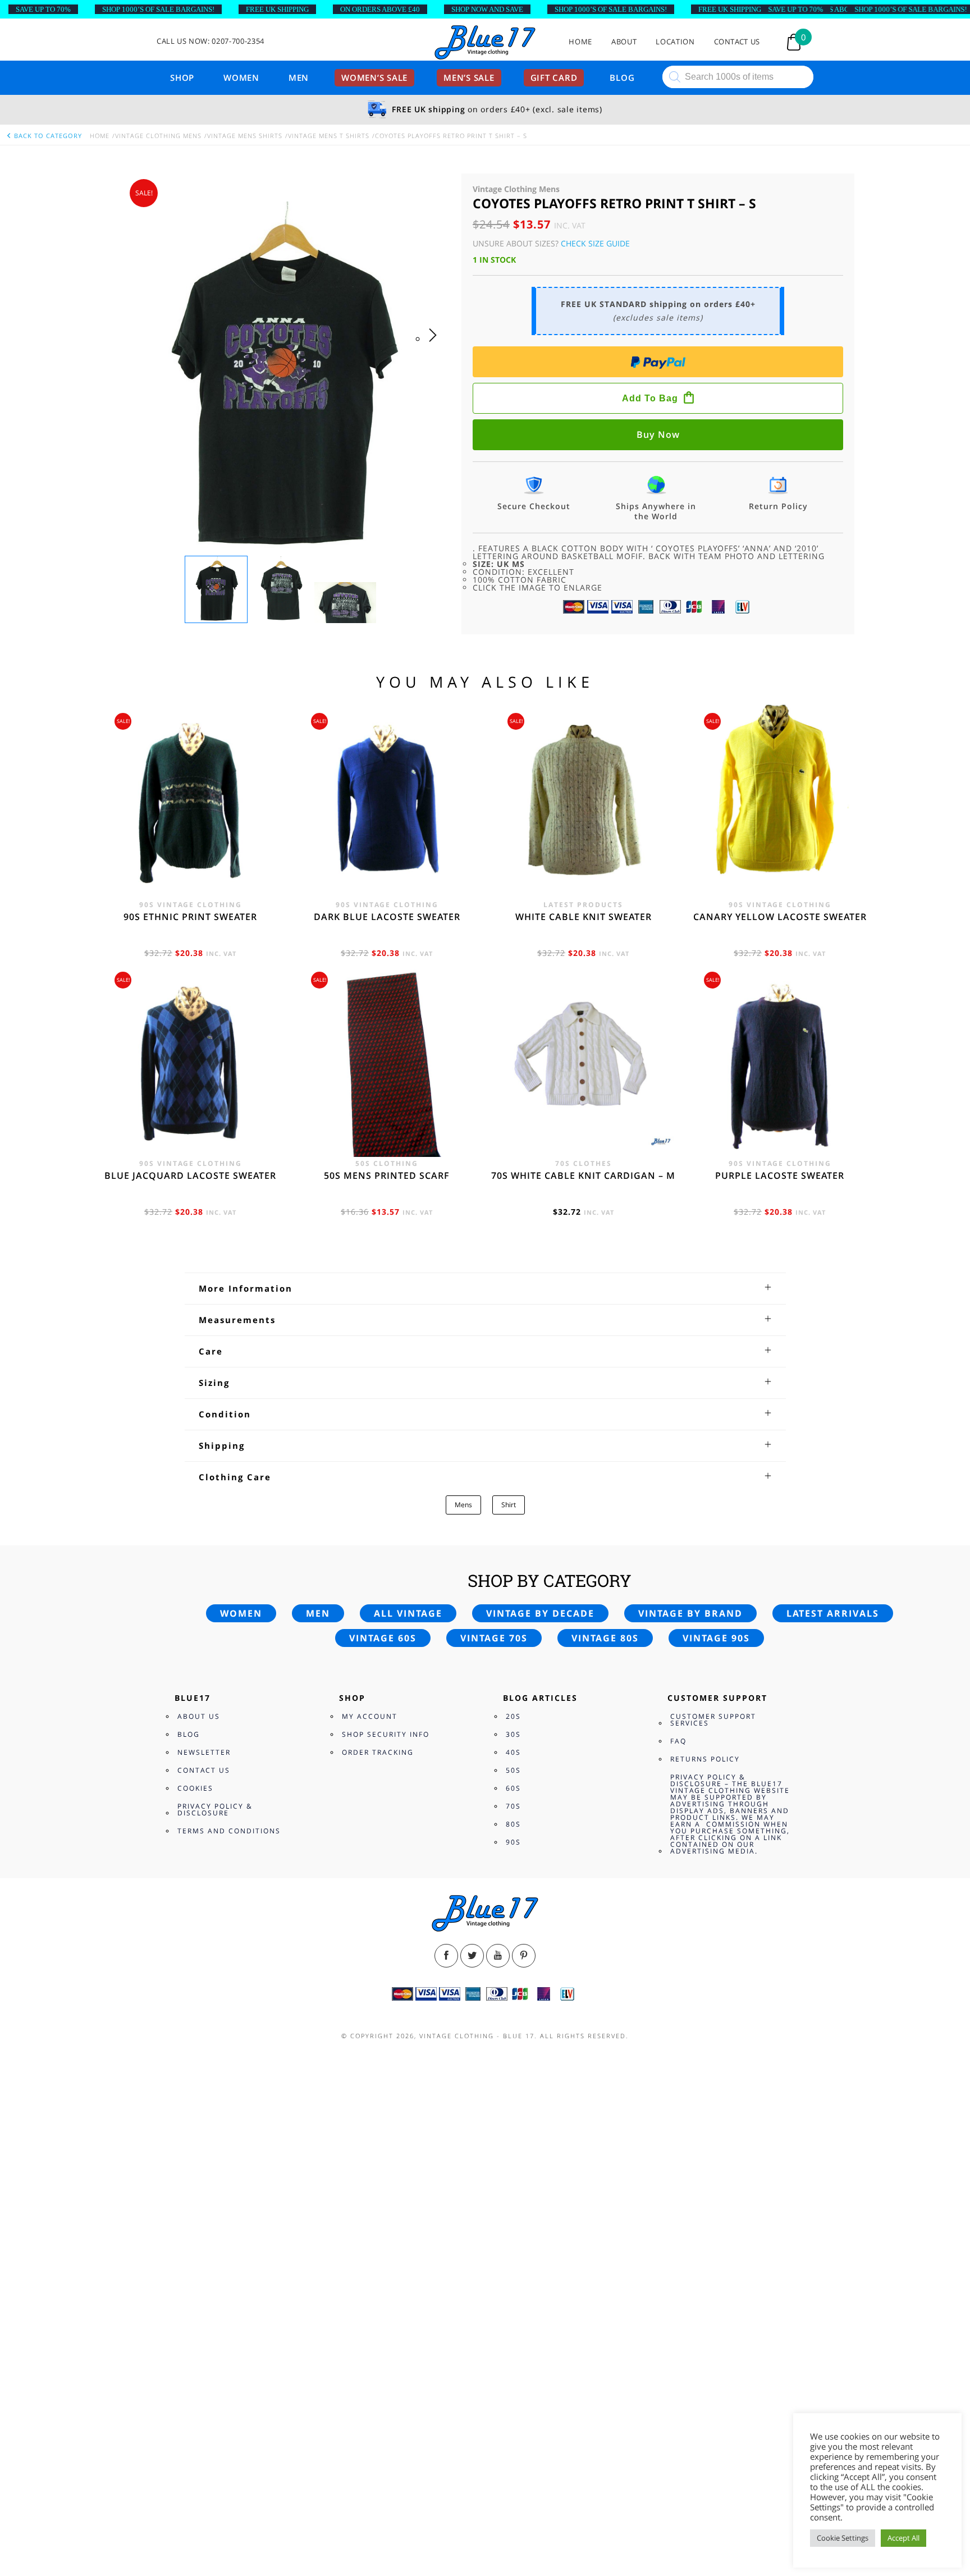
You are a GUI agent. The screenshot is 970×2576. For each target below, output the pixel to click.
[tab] (485, 1288)
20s (513, 1716)
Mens (463, 1505)
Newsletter (204, 1752)
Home (580, 42)
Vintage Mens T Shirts (329, 136)
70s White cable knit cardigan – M (583, 1175)
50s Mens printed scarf (387, 1175)
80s (513, 1824)
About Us (199, 1716)
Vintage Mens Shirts (245, 136)
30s (513, 1734)
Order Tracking (378, 1752)
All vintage (408, 1613)
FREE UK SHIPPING (277, 9)
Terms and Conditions (229, 1831)
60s (513, 1788)
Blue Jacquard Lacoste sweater (190, 1175)
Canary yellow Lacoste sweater (780, 917)
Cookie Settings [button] (843, 2538)
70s (513, 1806)
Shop (182, 77)
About (624, 42)
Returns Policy (705, 1759)
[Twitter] (472, 1956)
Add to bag (650, 398)
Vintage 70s (494, 1638)
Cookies (195, 1788)
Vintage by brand (690, 1613)
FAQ (678, 1741)
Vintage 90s (716, 1638)
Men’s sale (469, 77)
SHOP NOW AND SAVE (487, 9)
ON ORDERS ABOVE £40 (380, 9)
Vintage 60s (383, 1638)
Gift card (554, 77)
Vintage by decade (540, 1613)
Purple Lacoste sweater (780, 1175)
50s (513, 1770)
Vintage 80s (605, 1638)
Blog (622, 77)
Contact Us (737, 42)
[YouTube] (498, 1956)
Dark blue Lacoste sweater (387, 917)
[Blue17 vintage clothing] (485, 43)
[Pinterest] (524, 1956)
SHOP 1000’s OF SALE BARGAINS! (158, 9)
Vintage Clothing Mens (158, 136)
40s (513, 1752)
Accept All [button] (903, 2538)
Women (241, 77)
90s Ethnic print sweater (190, 917)
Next (436, 346)
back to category (47, 136)
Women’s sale (374, 77)
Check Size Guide (595, 243)
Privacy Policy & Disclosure (215, 1809)
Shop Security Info (386, 1734)
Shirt (509, 1505)
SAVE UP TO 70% (43, 9)
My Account (370, 1716)
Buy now (658, 434)
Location (675, 42)
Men (299, 77)
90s (513, 1842)
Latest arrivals (833, 1613)
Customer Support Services (713, 1720)
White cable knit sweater (584, 917)
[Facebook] (446, 1956)
